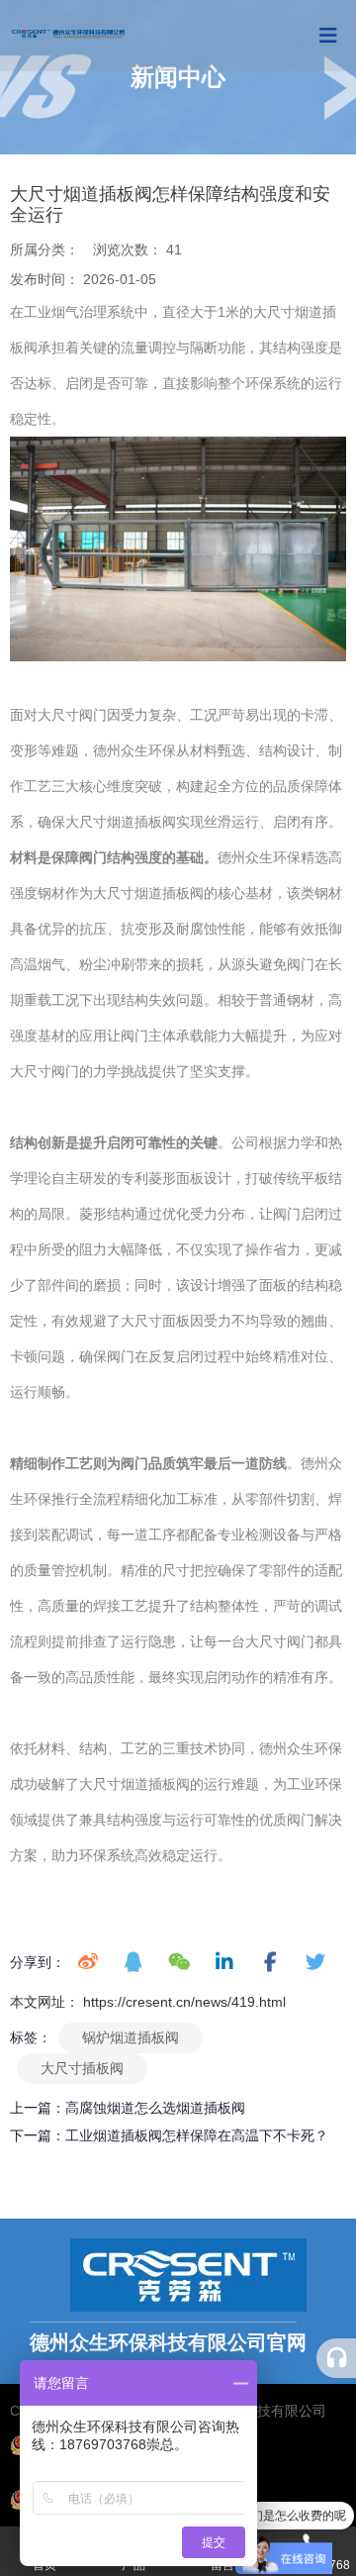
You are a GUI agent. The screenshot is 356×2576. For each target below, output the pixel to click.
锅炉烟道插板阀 (131, 2037)
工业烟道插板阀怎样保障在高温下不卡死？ (197, 2135)
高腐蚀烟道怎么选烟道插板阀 (155, 2108)
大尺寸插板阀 (82, 2068)
